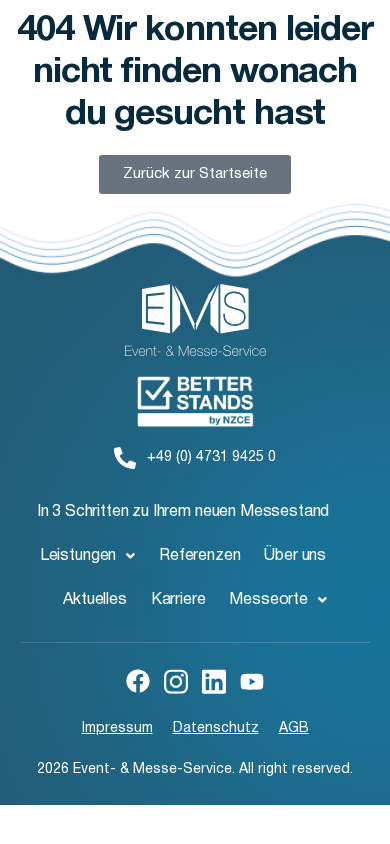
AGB (294, 728)
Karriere (178, 600)
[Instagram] (176, 680)
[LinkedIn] (214, 680)
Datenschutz (216, 728)
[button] (87, 556)
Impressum (117, 728)
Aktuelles (95, 600)
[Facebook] (138, 681)
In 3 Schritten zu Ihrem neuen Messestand (183, 512)
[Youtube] (252, 681)
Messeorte (268, 600)
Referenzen (199, 556)
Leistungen (78, 556)
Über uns (295, 556)
